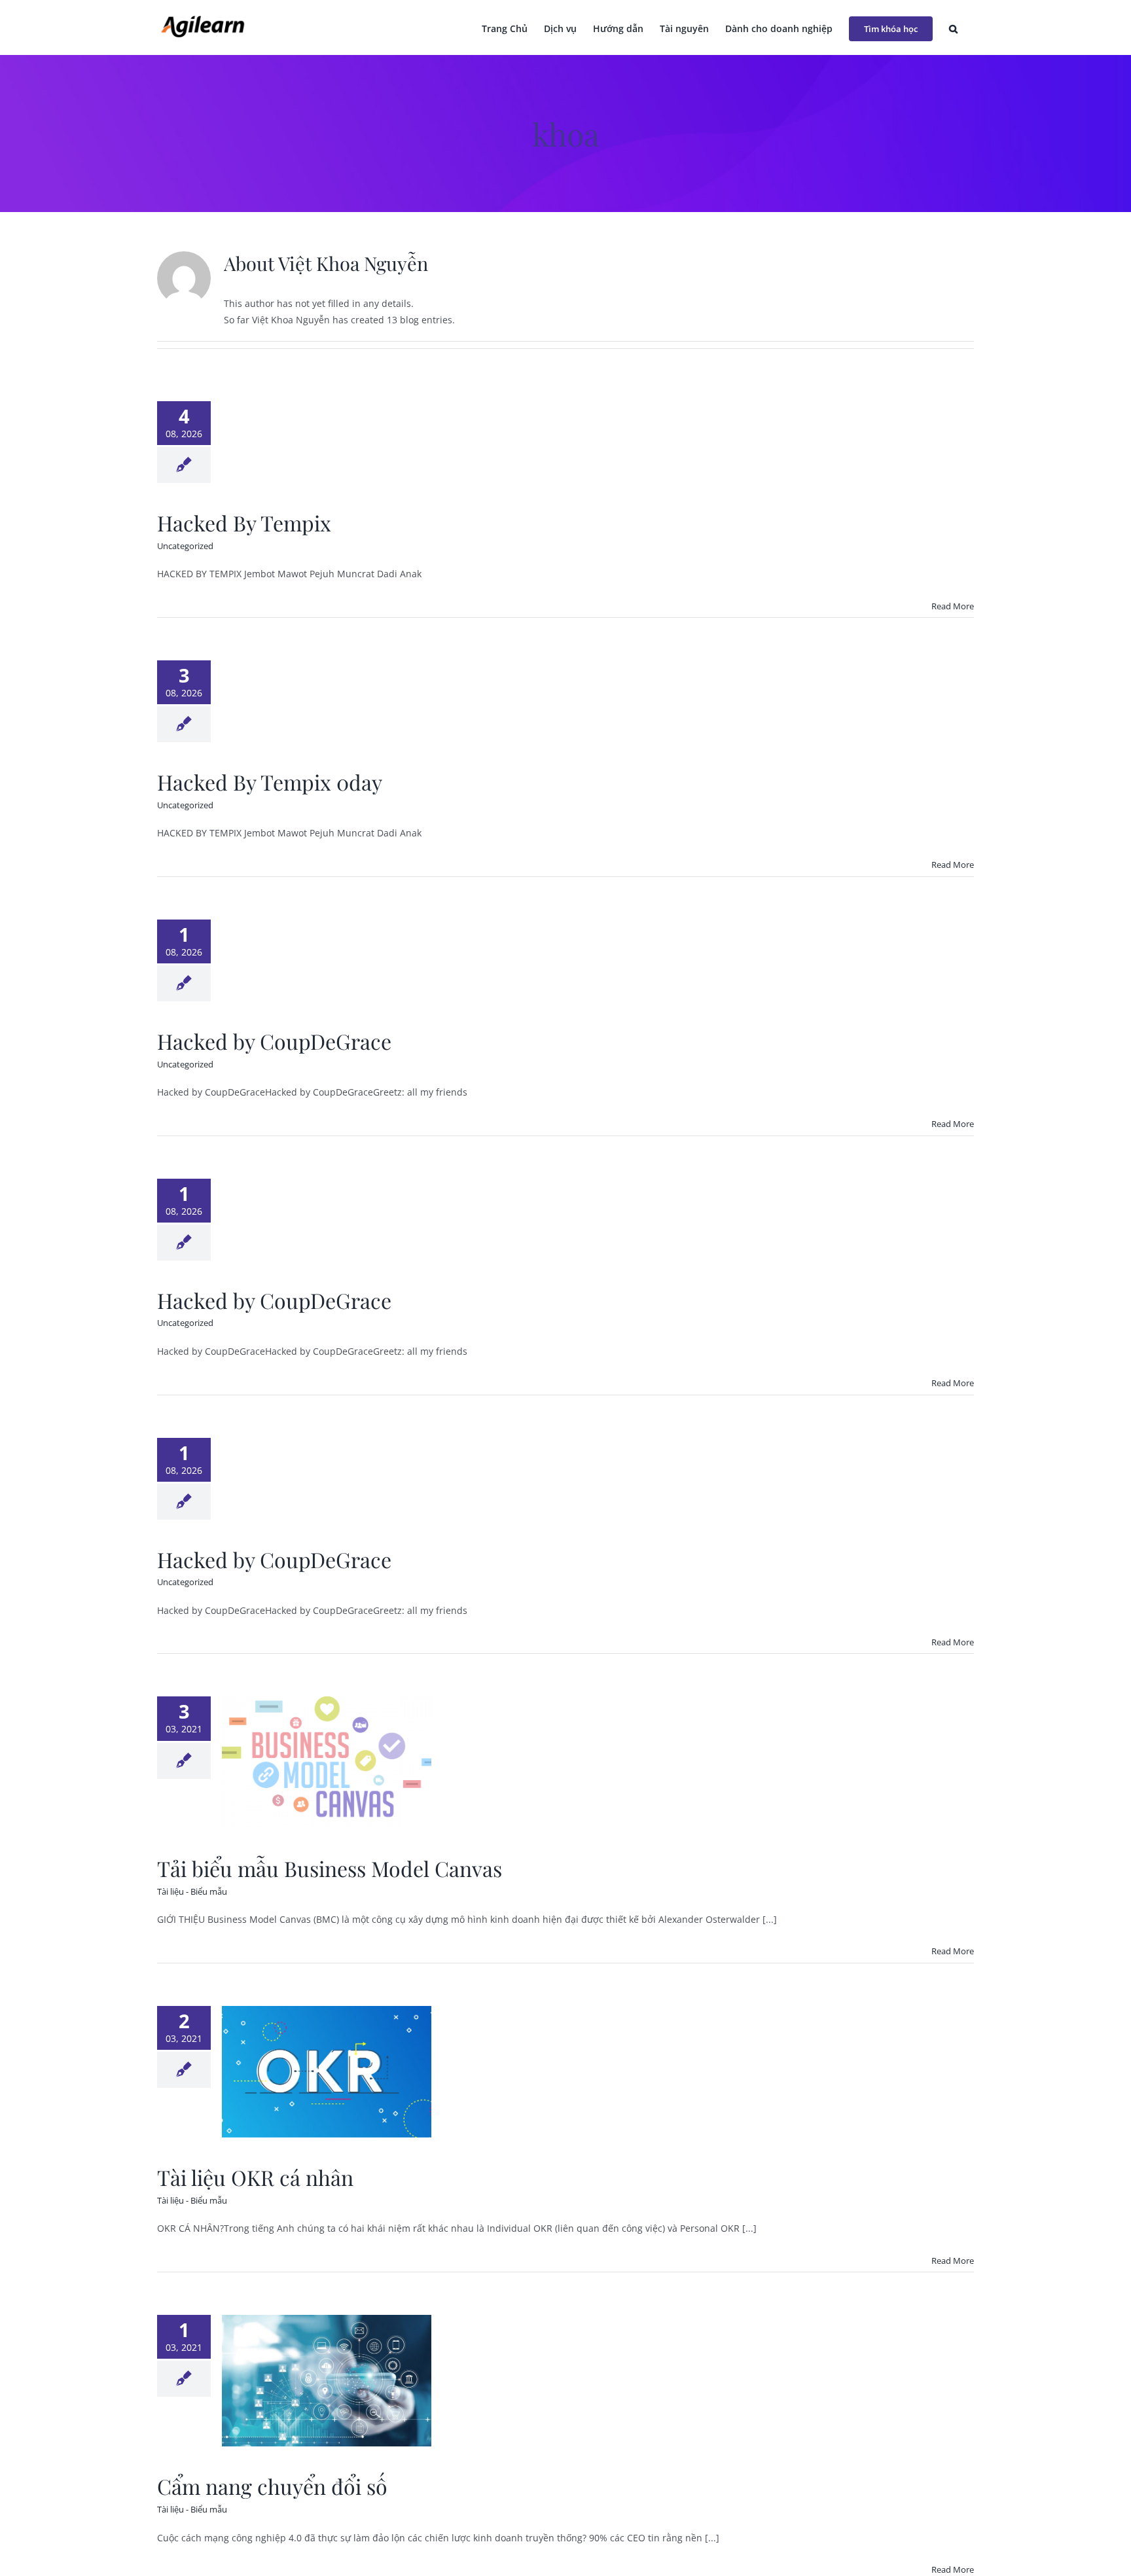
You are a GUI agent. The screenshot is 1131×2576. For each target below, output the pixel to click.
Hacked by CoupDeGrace (274, 1041)
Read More (953, 606)
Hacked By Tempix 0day (270, 782)
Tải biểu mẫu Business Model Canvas (330, 1868)
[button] (953, 27)
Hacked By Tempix (244, 523)
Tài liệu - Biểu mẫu (192, 1891)
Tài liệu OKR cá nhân (255, 2177)
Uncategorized (185, 546)
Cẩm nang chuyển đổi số (272, 2486)
